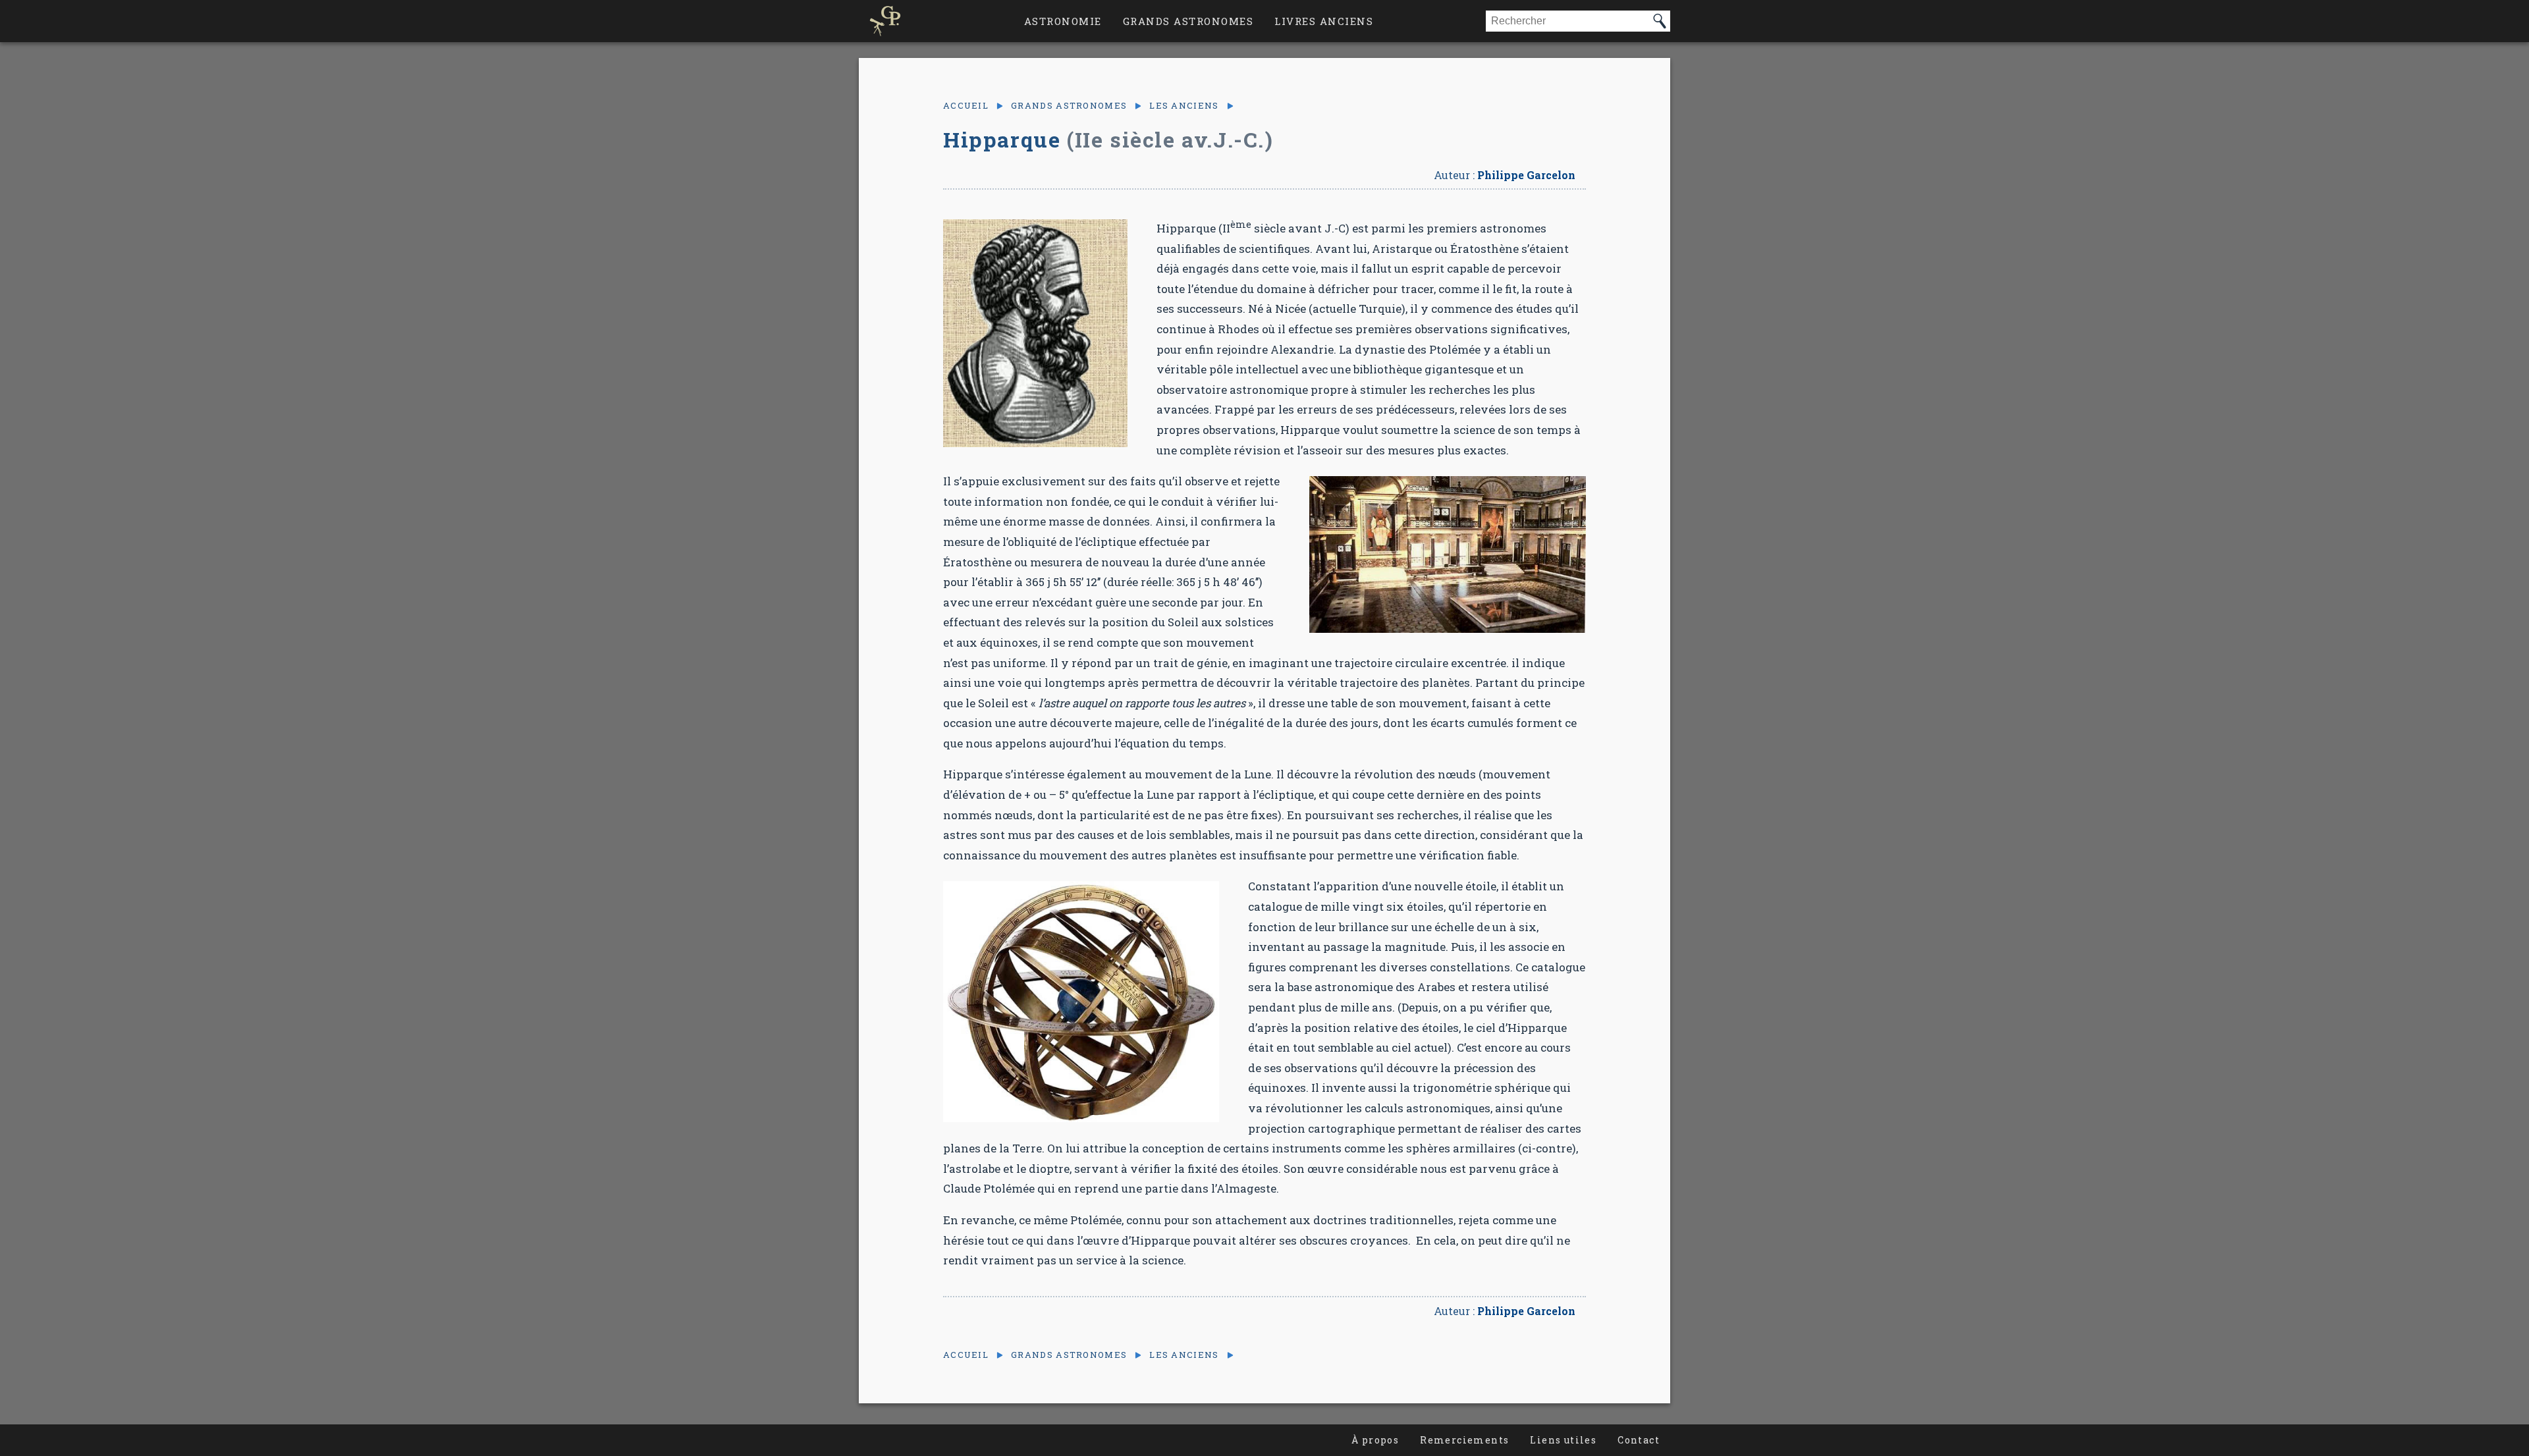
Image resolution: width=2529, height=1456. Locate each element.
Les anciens (1184, 106)
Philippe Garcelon (1526, 175)
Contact (1639, 1440)
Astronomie (1063, 21)
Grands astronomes (1188, 21)
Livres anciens (1324, 21)
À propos (1375, 1440)
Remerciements (1464, 1440)
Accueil (966, 106)
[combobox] (1567, 21)
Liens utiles (1563, 1440)
